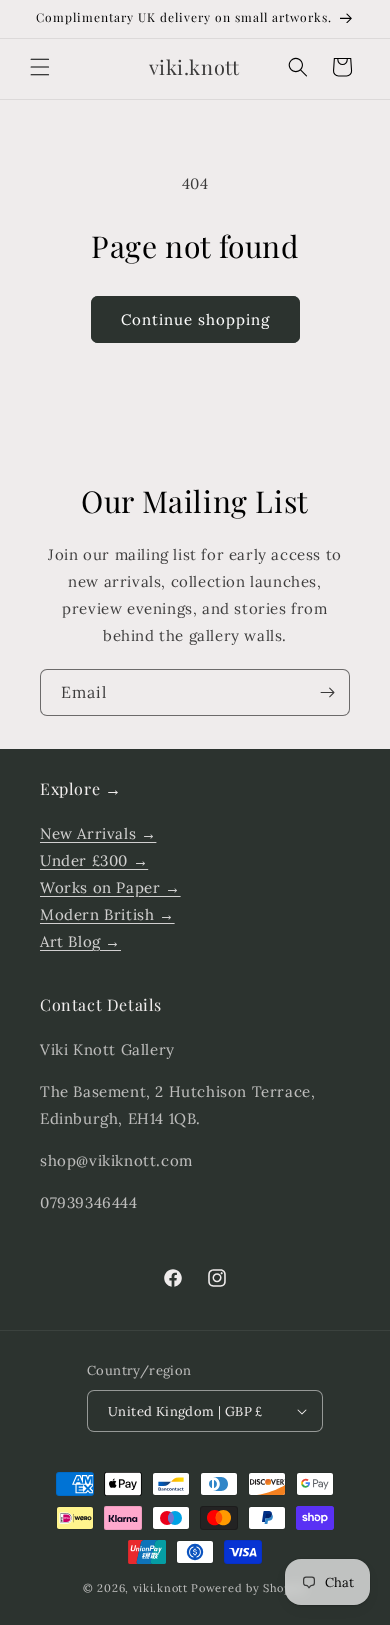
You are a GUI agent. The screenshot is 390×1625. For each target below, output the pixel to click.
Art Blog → (80, 941)
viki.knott (160, 1588)
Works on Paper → (110, 887)
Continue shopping (195, 319)
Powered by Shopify (249, 1588)
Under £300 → (94, 860)
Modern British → (107, 914)
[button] (40, 67)
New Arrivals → (98, 833)
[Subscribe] (327, 692)
